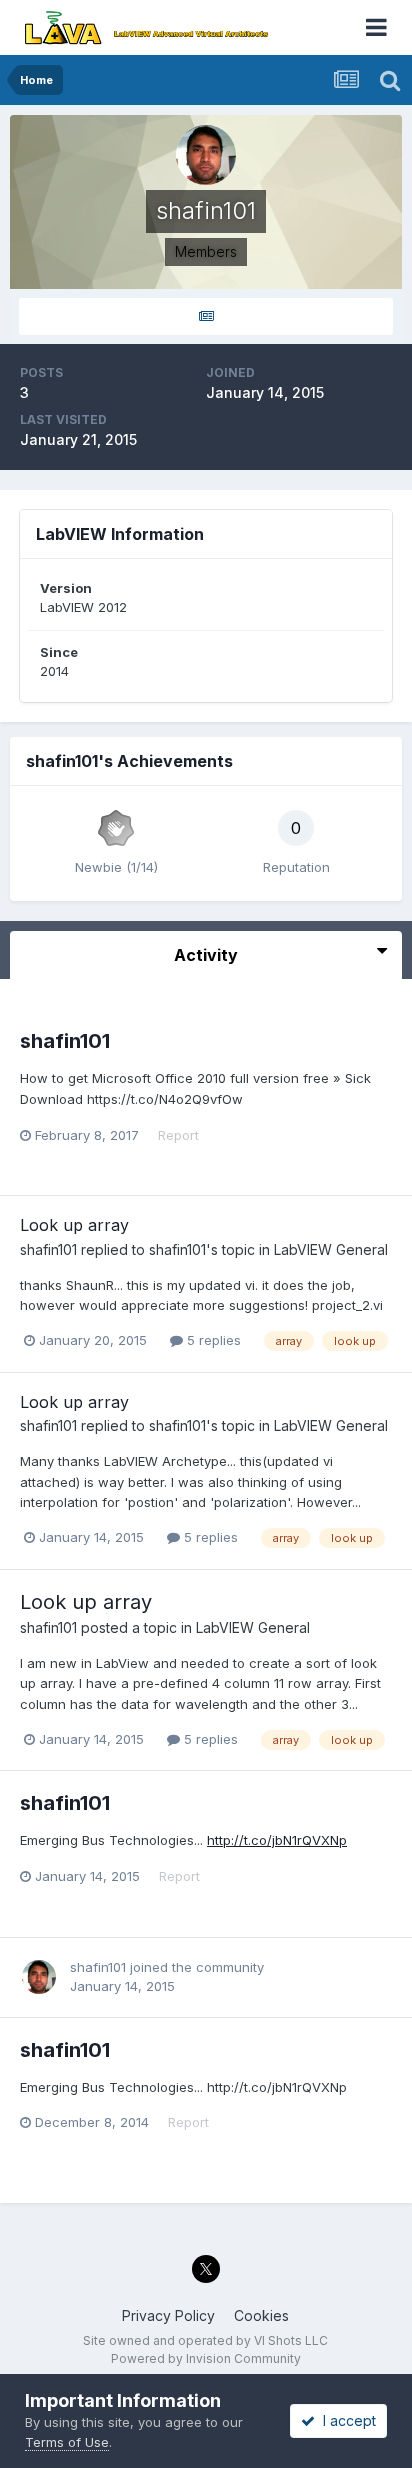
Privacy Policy (168, 2315)
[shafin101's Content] (206, 316)
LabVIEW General (331, 1249)
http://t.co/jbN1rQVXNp (277, 1840)
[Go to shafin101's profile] (39, 1977)
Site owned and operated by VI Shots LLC (205, 2340)
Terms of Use (67, 2442)
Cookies (261, 2315)
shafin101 (65, 1041)
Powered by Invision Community (206, 2358)
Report (178, 1135)
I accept (345, 2420)
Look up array (74, 1225)
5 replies (212, 1340)
